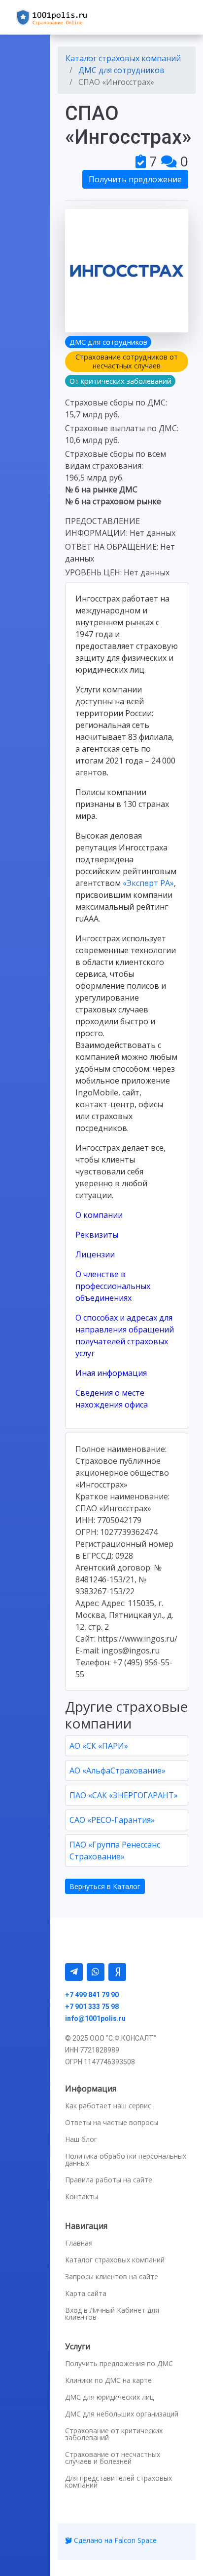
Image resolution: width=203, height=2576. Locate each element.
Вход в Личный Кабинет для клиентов (112, 2314)
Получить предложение (135, 179)
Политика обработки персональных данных (126, 2160)
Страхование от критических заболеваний (114, 2434)
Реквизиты (97, 1235)
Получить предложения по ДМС (119, 2364)
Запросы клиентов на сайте (112, 2277)
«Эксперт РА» (148, 883)
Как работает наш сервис (108, 2106)
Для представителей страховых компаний (118, 2482)
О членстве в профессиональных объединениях (113, 1286)
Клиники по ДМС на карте (108, 2380)
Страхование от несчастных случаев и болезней (113, 2458)
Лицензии (95, 1254)
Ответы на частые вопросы (112, 2123)
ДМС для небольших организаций (122, 2414)
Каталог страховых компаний (115, 2260)
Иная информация (111, 1373)
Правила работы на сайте (109, 2180)
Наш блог (81, 2139)
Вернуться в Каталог (105, 1886)
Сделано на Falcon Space (114, 2540)
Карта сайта (86, 2294)
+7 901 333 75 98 (92, 2007)
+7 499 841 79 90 (92, 1995)
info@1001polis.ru (95, 2018)
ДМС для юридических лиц (109, 2397)
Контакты (82, 2197)
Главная (79, 2243)
